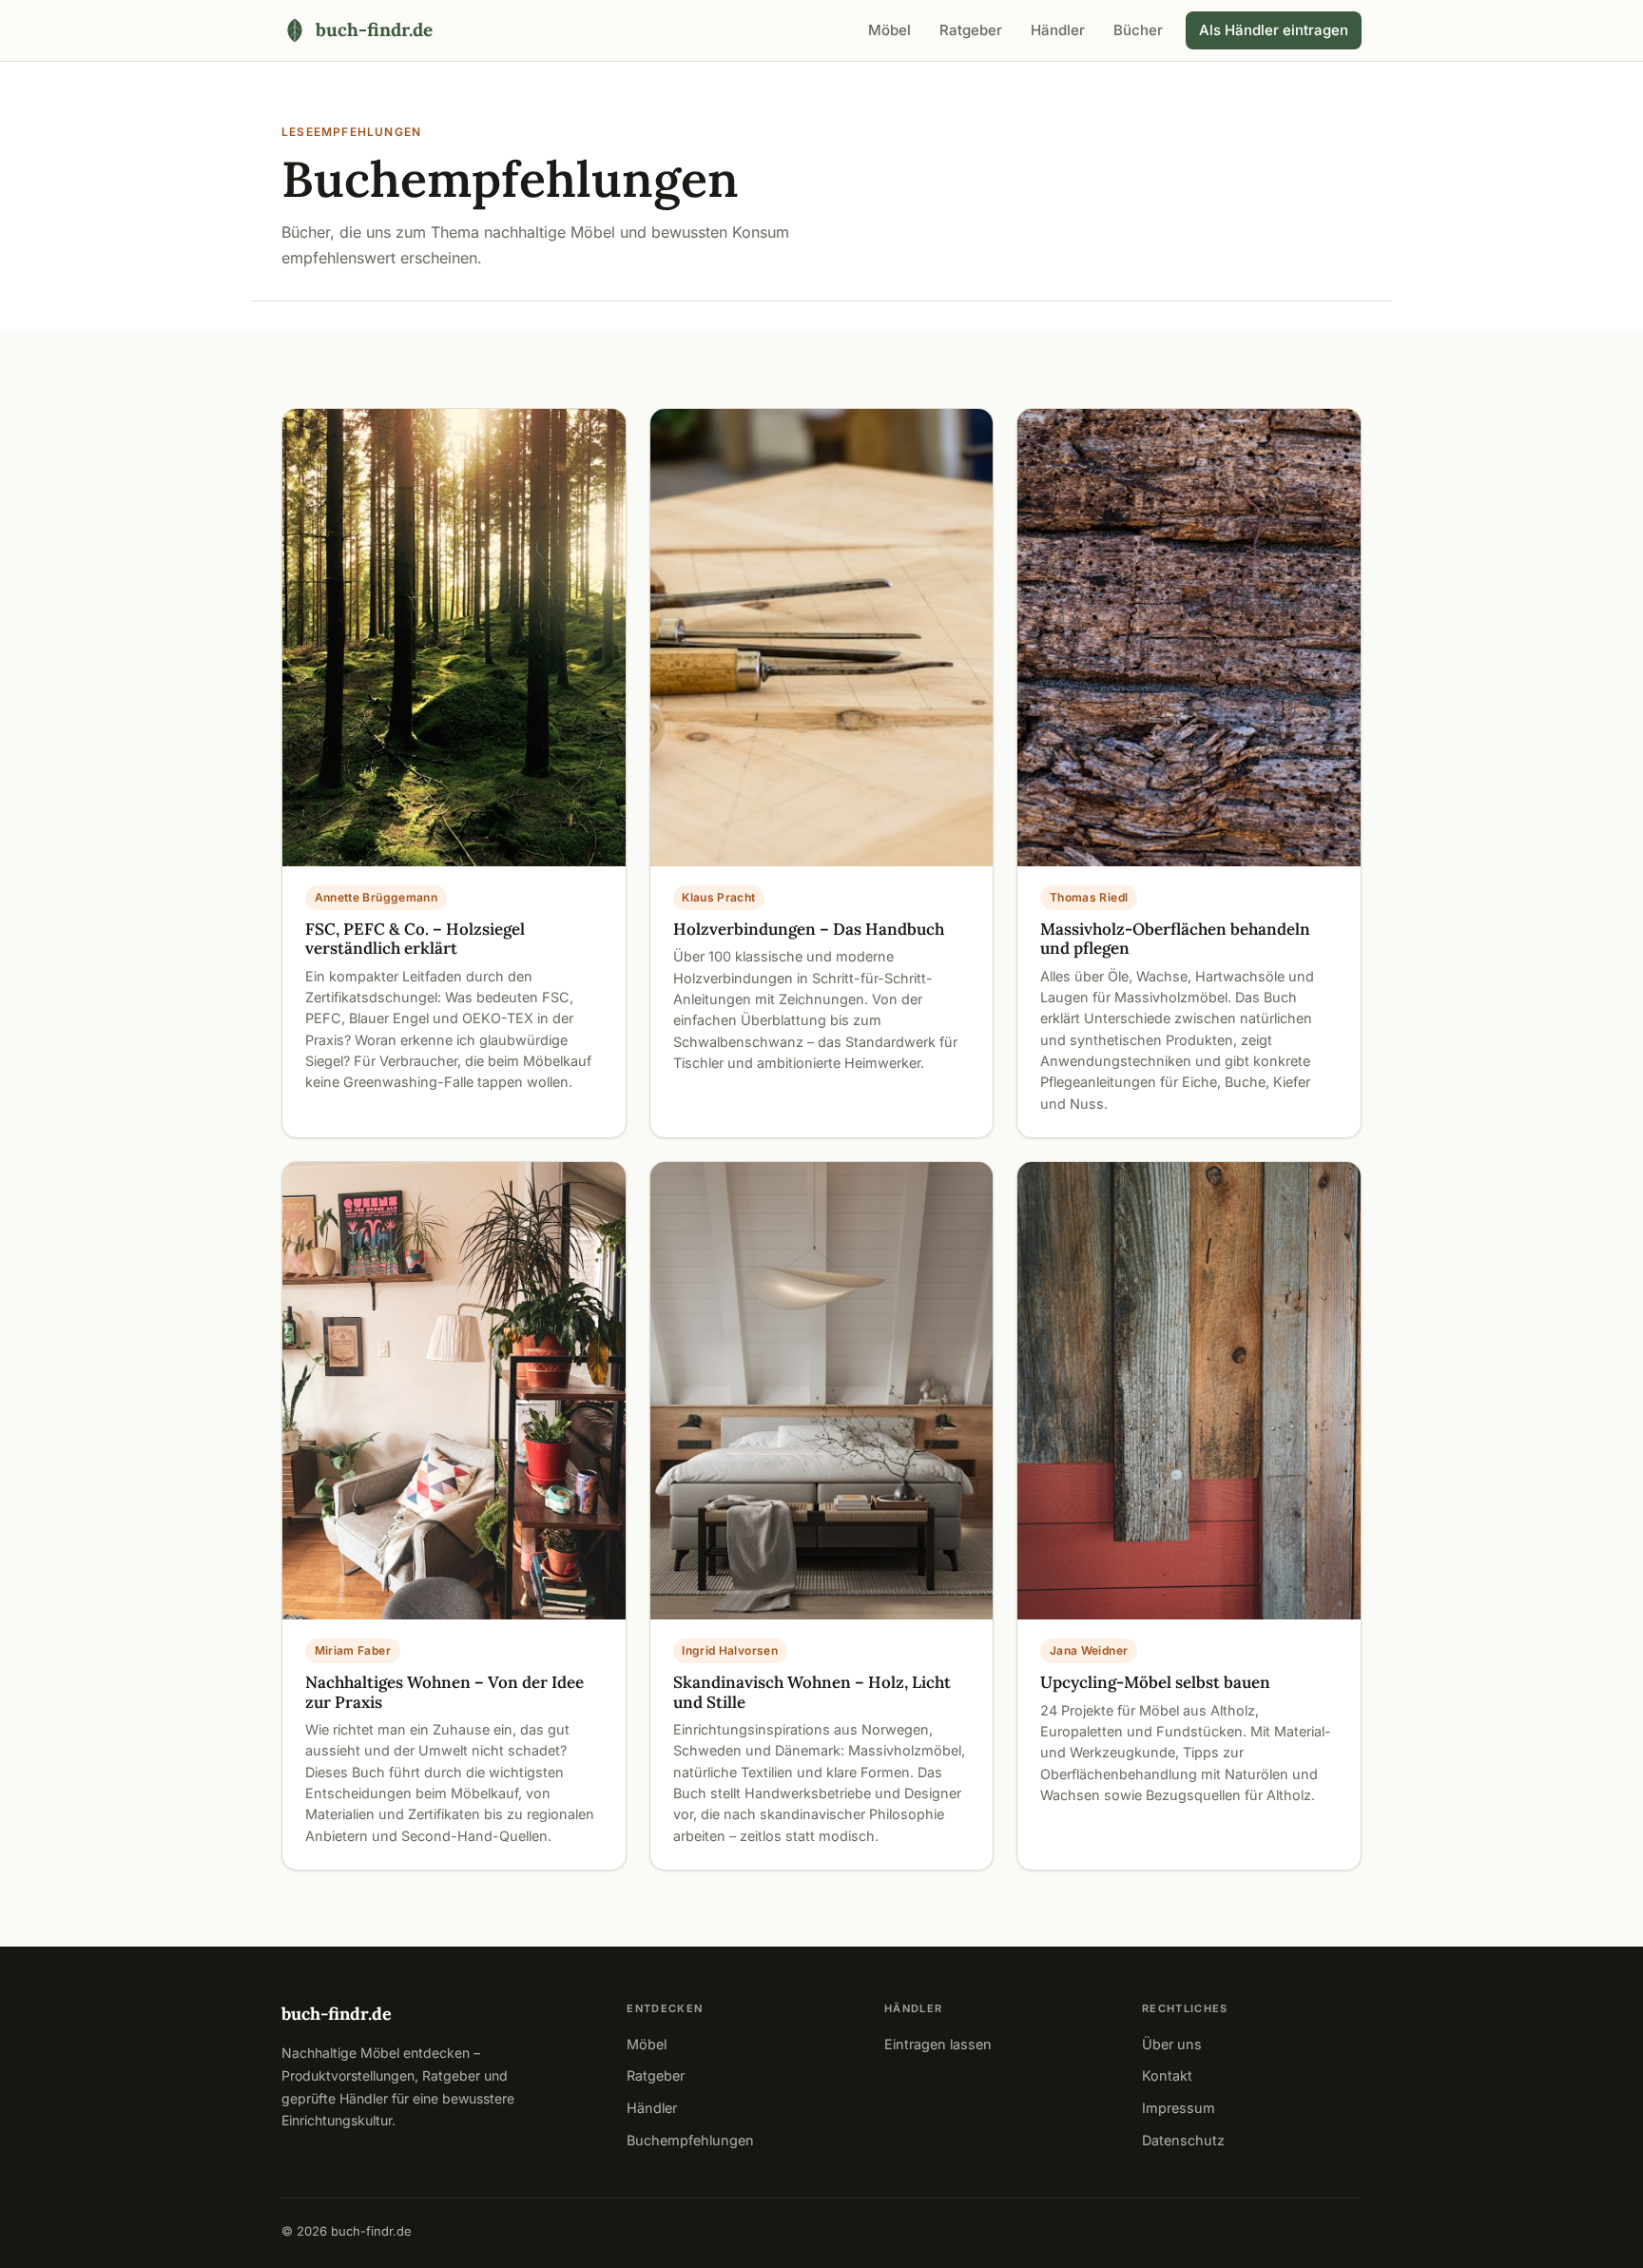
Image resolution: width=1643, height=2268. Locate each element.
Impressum (1179, 2108)
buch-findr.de (337, 2014)
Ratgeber (971, 30)
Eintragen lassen (938, 2044)
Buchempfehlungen (690, 2140)
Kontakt (1167, 2075)
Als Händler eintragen (1274, 30)
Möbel (889, 30)
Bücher (1138, 30)
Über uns (1172, 2044)
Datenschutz (1183, 2140)
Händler (1058, 30)
